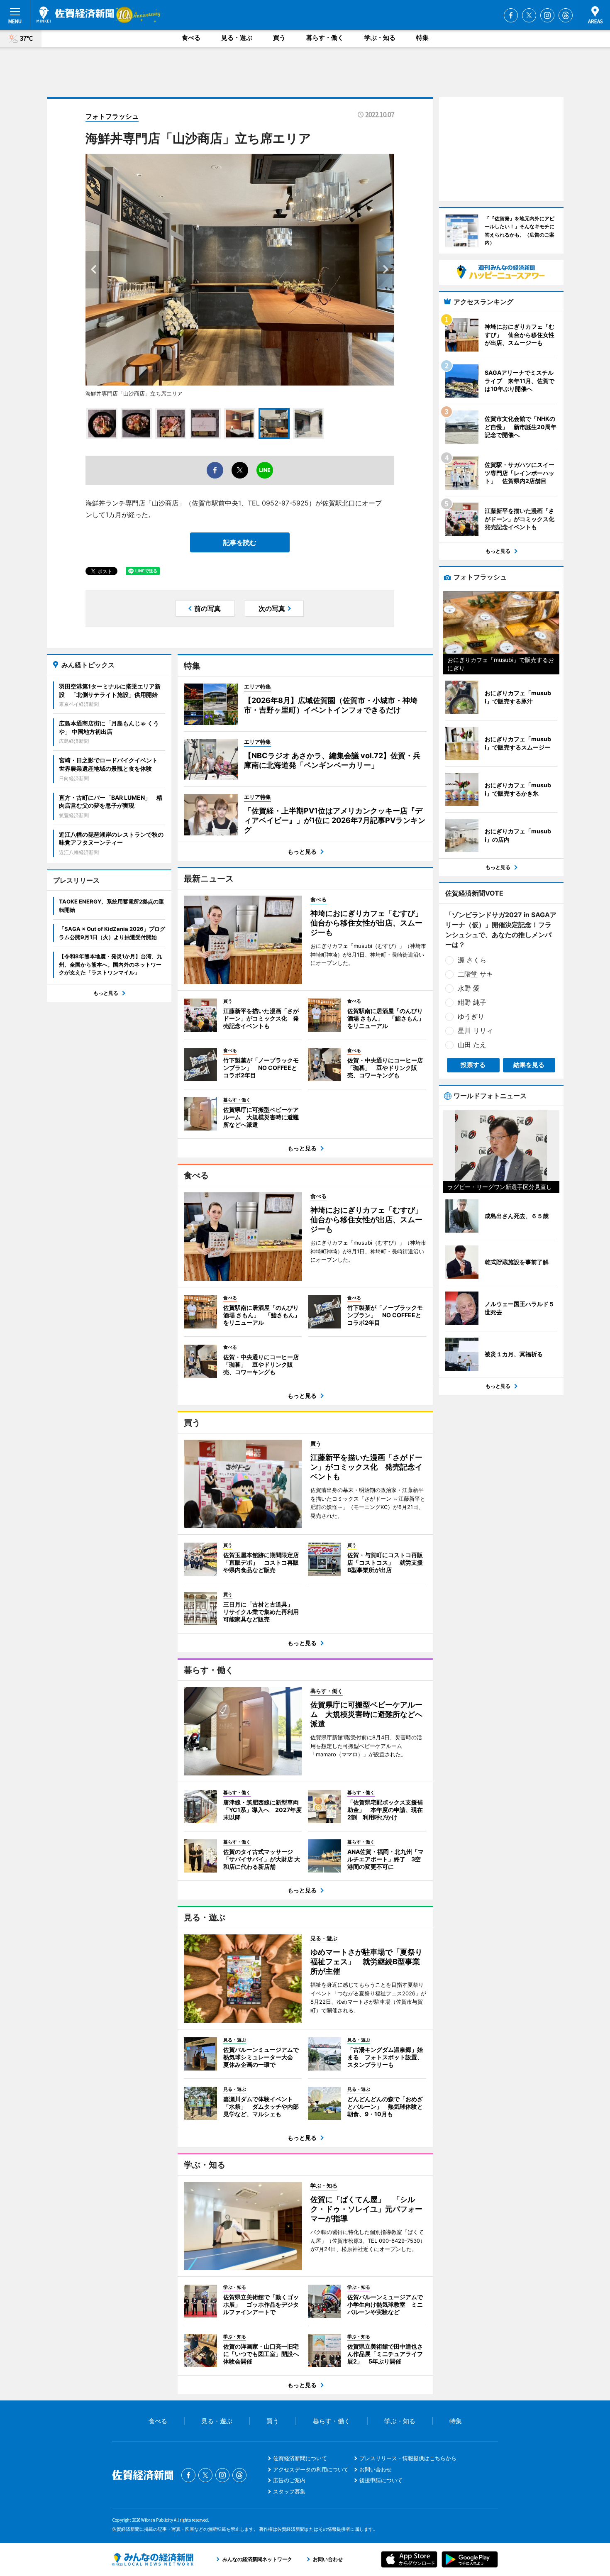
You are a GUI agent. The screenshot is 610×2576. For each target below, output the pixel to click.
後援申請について (381, 2480)
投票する (473, 1065)
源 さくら (472, 960)
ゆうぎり (471, 1016)
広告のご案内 (289, 2480)
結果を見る (529, 1065)
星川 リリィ (475, 1030)
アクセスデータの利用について (311, 2469)
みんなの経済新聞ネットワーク (153, 2559)
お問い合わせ (376, 2469)
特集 (422, 38)
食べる (191, 38)
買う (279, 38)
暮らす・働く (325, 38)
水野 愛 (469, 988)
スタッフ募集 (289, 2491)
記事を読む (240, 542)
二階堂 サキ (475, 974)
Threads (566, 15)
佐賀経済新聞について (300, 2458)
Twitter (529, 15)
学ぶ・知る (380, 38)
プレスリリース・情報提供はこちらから (408, 2458)
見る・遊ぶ (237, 38)
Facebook (511, 15)
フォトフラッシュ (112, 116)
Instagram (547, 15)
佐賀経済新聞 (75, 15)
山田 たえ (472, 1045)
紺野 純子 (472, 1002)
